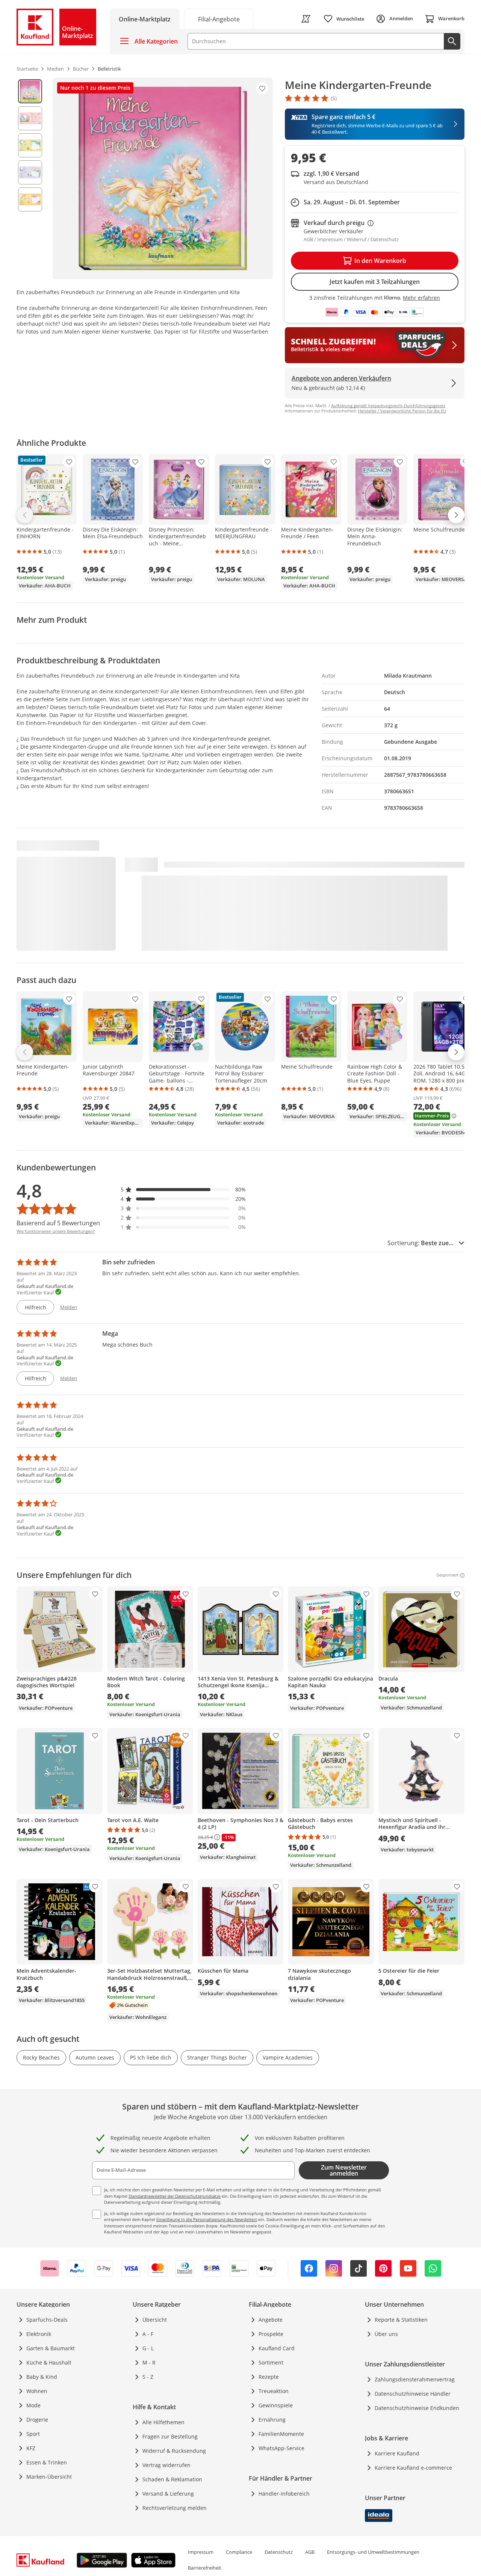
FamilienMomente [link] (281, 2434)
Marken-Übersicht (49, 2477)
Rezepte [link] (269, 2377)
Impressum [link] (201, 2552)
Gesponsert (447, 1575)
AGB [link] (310, 2552)
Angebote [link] (271, 2320)
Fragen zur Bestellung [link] (170, 2436)
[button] (183, 1189)
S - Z (148, 2377)
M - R (149, 2362)
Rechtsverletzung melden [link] (175, 2508)
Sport (33, 2434)
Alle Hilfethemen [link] (163, 2422)
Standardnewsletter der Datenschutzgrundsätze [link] (175, 2196)
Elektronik (39, 2334)
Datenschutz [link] (279, 2552)
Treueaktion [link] (274, 2391)
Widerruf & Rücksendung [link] (174, 2451)
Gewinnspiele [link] (276, 2405)
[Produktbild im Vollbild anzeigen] (163, 178)
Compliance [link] (239, 2552)
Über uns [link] (386, 2334)
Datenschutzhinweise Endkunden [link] (417, 2408)
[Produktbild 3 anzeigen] (30, 145)
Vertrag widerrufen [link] (166, 2465)
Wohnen (37, 2391)
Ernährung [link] (272, 2420)
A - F (148, 2334)
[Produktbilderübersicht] (30, 178)
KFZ (31, 2448)
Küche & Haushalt (49, 2362)
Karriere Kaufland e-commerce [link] (413, 2468)
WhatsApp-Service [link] (281, 2448)
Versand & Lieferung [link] (168, 2494)
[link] (219, 19)
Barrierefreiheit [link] (205, 2568)
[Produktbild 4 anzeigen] (30, 172)
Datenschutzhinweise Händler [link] (413, 2394)
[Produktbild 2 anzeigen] (30, 118)
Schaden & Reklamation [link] (172, 2479)
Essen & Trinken (47, 2462)
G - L (148, 2348)
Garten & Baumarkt (51, 2348)
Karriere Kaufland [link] (397, 2453)
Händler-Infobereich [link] (284, 2494)
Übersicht (155, 2320)
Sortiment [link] (271, 2362)
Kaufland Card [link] (277, 2348)
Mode (33, 2405)
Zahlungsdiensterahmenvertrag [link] (415, 2379)
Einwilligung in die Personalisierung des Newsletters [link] (207, 2219)
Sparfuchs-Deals (47, 2320)
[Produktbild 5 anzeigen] (30, 199)
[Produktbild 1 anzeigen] (30, 91)
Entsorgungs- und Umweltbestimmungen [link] (373, 2552)
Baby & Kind (42, 2377)
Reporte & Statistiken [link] (401, 2320)
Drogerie (37, 2420)
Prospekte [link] (271, 2334)
